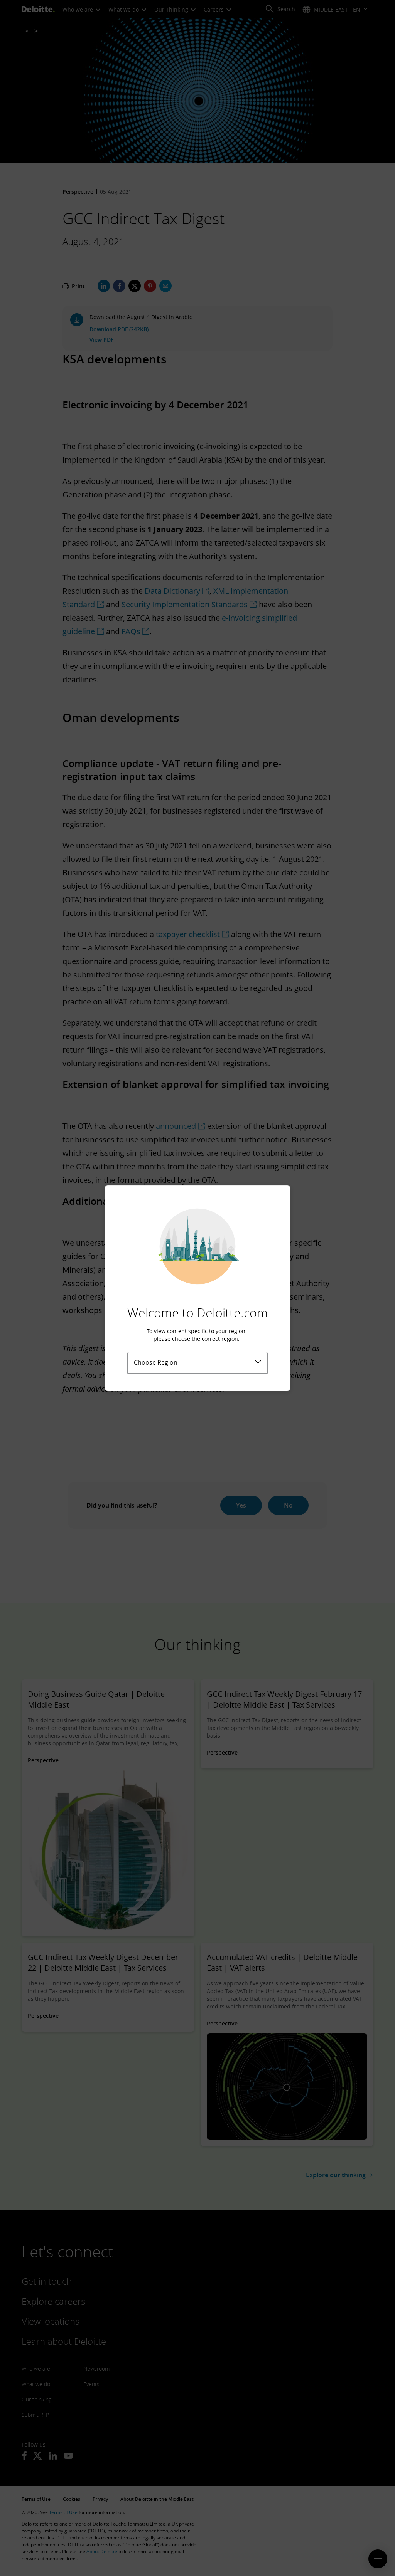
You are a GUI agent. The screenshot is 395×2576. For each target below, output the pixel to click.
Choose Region (156, 1362)
